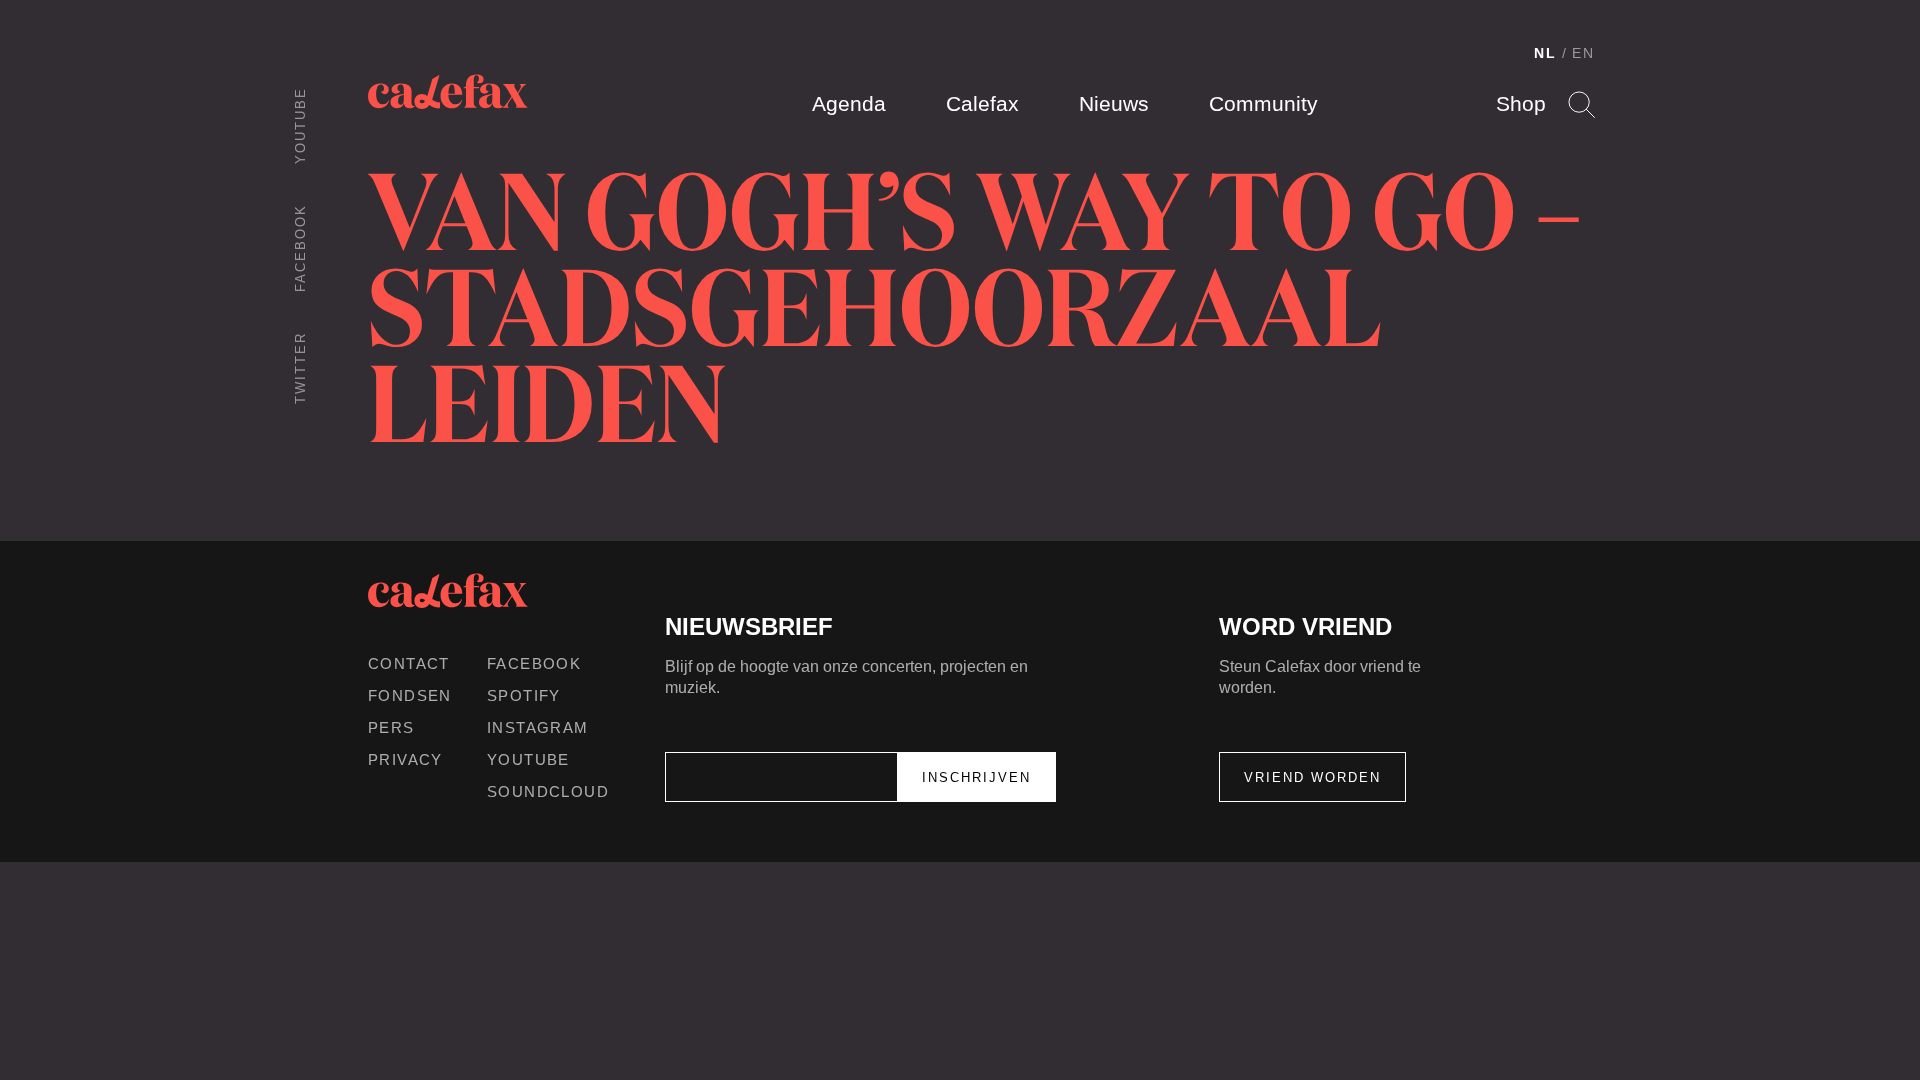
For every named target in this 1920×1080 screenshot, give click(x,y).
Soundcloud (548, 791)
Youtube (300, 125)
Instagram (538, 727)
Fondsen (410, 695)
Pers (391, 727)
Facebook (300, 248)
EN (1583, 53)
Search (1581, 104)
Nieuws (1114, 103)
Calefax (982, 103)
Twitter (300, 368)
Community (1263, 103)
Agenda (849, 103)
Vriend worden (1312, 777)
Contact (409, 663)
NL (1545, 53)
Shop (1521, 103)
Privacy (405, 759)
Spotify (524, 695)
